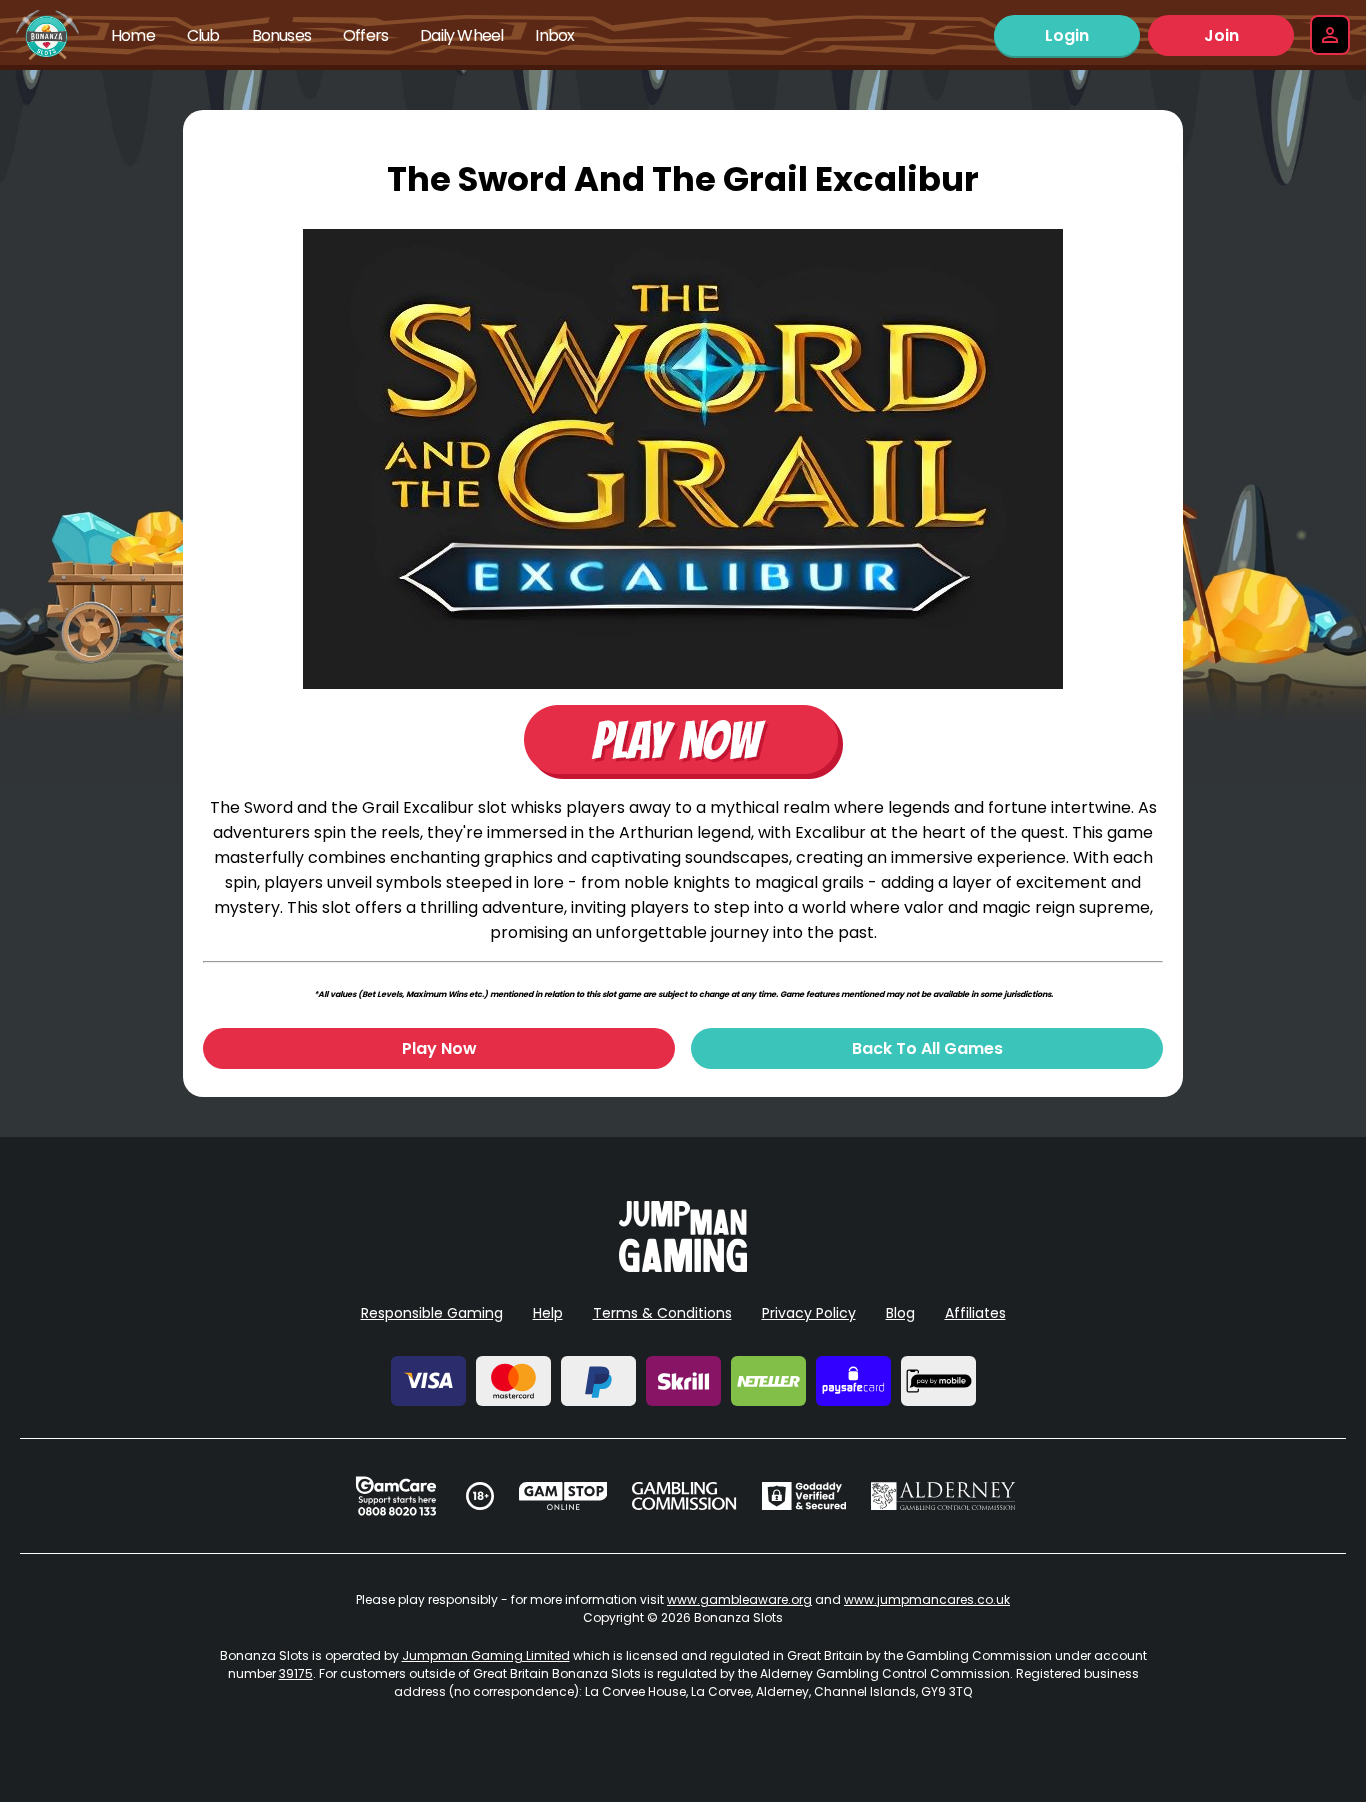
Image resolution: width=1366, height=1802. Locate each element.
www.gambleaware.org (739, 1599)
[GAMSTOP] (563, 1496)
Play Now (439, 1048)
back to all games (927, 1048)
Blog (900, 1313)
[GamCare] (396, 1496)
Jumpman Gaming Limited (486, 1655)
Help (548, 1313)
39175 (296, 1673)
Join (1221, 35)
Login (1067, 35)
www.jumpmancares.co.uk (927, 1599)
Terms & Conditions (662, 1313)
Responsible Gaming (432, 1313)
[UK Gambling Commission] (684, 1496)
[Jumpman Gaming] (683, 1266)
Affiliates (975, 1313)
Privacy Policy (809, 1313)
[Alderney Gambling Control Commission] (943, 1496)
